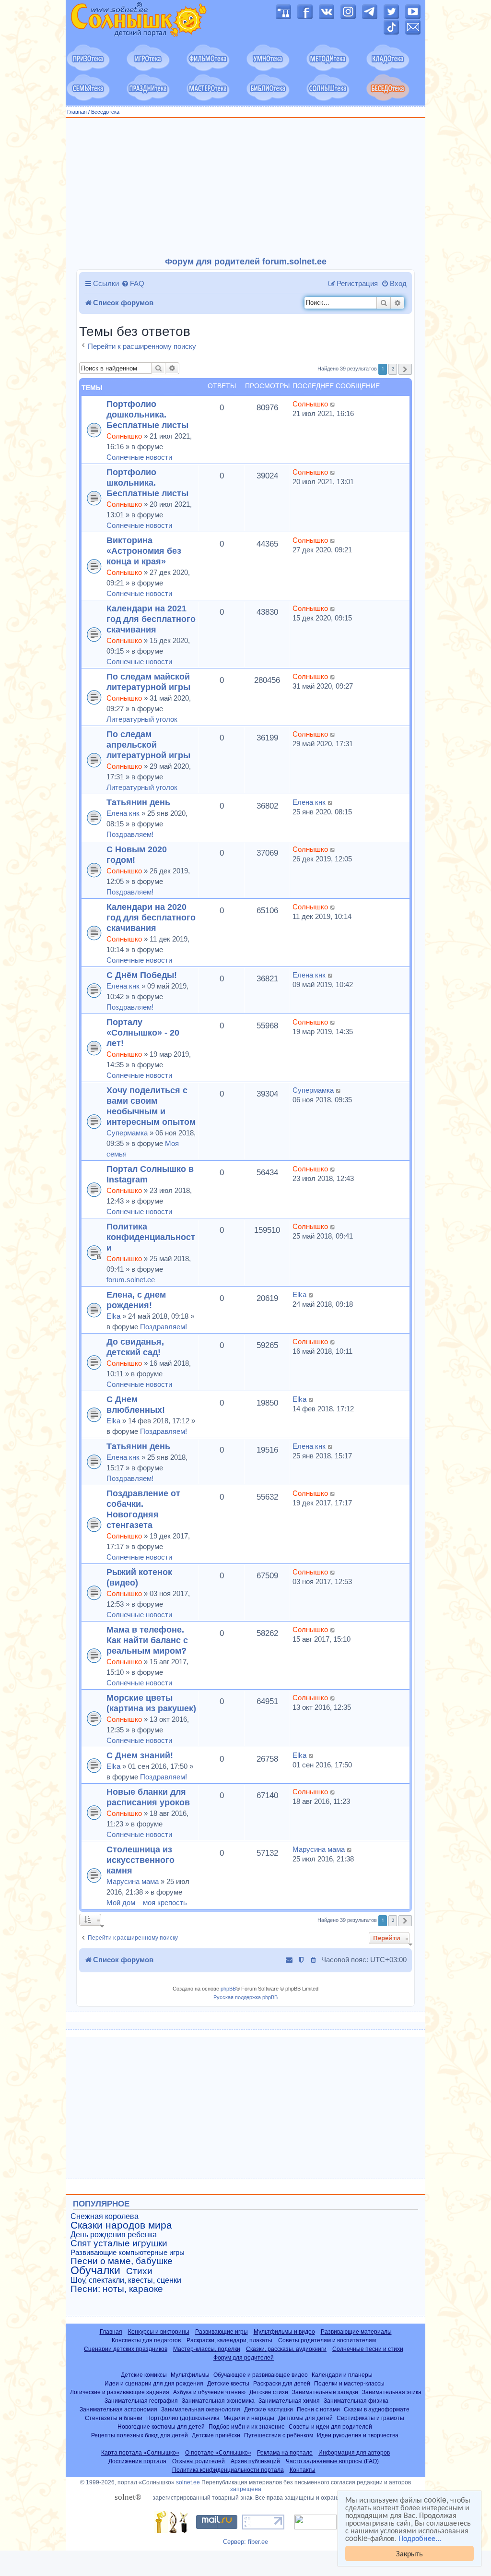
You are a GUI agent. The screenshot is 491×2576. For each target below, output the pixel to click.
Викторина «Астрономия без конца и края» (144, 551)
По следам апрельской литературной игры (148, 745)
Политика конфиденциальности (151, 1237)
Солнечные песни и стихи (368, 2349)
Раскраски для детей (282, 2383)
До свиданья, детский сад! (135, 1347)
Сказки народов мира (121, 2225)
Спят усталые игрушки (119, 2243)
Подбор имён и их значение (247, 2427)
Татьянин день (138, 802)
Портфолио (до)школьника (183, 2418)
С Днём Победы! (142, 975)
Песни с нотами (318, 2409)
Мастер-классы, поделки (207, 2349)
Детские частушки (269, 2409)
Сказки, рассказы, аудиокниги (286, 2349)
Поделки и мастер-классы (349, 2383)
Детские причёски (216, 2435)
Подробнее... (420, 2538)
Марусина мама (133, 1881)
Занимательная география (141, 2401)
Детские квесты (228, 2383)
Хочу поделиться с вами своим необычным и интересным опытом (151, 1106)
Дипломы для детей (305, 2418)
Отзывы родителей (199, 2461)
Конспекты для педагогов (146, 2340)
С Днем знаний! (140, 1755)
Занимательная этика (392, 2392)
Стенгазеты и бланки (114, 2418)
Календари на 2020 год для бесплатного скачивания (151, 917)
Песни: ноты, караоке (117, 2289)
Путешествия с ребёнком (279, 2435)
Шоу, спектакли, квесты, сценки (126, 2280)
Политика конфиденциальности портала (228, 2470)
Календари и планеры (342, 2375)
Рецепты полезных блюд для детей (140, 2435)
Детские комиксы (144, 2375)
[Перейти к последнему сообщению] (333, 404)
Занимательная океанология (201, 2409)
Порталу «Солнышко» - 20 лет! (143, 1032)
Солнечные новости (139, 457)
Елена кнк (123, 813)
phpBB (228, 1989)
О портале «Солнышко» (218, 2453)
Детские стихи (269, 2392)
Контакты (303, 2470)
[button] (405, 369)
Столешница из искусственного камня (140, 1860)
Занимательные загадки (325, 2392)
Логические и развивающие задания (120, 2392)
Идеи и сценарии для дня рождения (154, 2383)
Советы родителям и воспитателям (327, 2340)
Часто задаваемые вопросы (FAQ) (332, 2461)
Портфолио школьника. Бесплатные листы (147, 483)
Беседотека (105, 112)
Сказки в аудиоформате (377, 2409)
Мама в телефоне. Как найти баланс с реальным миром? (147, 1640)
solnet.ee (188, 2482)
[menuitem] (133, 284)
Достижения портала (137, 2461)
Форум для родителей (244, 2358)
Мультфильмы (190, 2375)
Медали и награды (249, 2418)
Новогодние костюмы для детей (161, 2427)
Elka (113, 1316)
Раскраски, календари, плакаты (229, 2340)
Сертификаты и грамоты (370, 2418)
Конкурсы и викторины (159, 2332)
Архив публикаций (255, 2461)
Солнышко (124, 436)
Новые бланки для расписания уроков (148, 1797)
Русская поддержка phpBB (245, 1997)
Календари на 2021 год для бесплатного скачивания (151, 619)
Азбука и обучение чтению (209, 2392)
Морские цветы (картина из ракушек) (151, 1703)
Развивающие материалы (356, 2332)
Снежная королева (105, 2216)
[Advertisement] (245, 188)
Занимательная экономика (218, 2401)
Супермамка (127, 1133)
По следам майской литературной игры (148, 682)
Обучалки (95, 2270)
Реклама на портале (285, 2453)
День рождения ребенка (114, 2235)
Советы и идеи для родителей (330, 2427)
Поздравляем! (130, 834)
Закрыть (409, 2553)
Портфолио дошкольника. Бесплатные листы (147, 414)
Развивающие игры (222, 2332)
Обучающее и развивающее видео (261, 2375)
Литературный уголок (142, 719)
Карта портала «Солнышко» (140, 2453)
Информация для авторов (354, 2453)
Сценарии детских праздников (126, 2349)
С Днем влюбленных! (136, 1404)
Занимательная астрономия (118, 2409)
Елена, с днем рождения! (136, 1300)
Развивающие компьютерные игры (128, 2253)
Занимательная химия (289, 2401)
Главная (77, 112)
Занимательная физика (356, 2401)
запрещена (246, 2489)
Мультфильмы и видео (284, 2332)
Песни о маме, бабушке (122, 2261)
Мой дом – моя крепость (147, 1902)
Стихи (139, 2271)
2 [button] (393, 369)
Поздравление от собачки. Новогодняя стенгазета (143, 1509)
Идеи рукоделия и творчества (358, 2435)
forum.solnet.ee (131, 1280)
